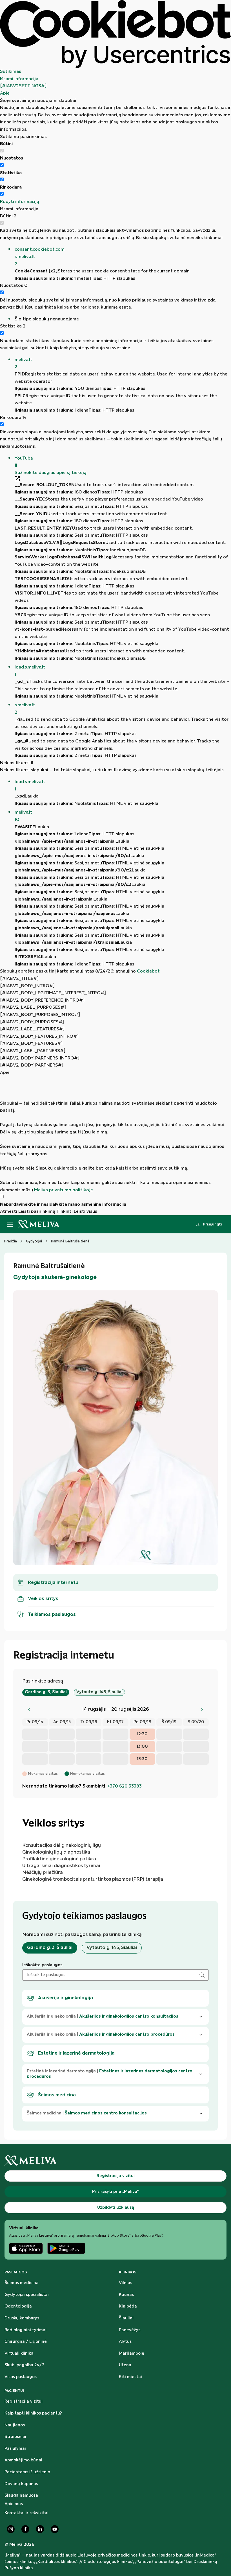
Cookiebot (148, 971)
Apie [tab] (5, 93)
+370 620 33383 (125, 1786)
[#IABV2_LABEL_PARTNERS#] (33, 1051)
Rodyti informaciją (20, 202)
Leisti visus (85, 1211)
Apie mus (14, 2504)
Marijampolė (132, 2354)
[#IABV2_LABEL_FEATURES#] (32, 1029)
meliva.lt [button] (24, 363)
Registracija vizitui (24, 2402)
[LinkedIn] (40, 2529)
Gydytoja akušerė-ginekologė (55, 1277)
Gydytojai (34, 1241)
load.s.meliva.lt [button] (30, 671)
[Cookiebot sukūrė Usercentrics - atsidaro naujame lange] (115, 34)
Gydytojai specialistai (27, 2295)
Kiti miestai (130, 2377)
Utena (125, 2365)
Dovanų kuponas (21, 2484)
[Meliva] (115, 2161)
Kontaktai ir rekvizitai (26, 2513)
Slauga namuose (21, 2496)
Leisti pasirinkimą (37, 1211)
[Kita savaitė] (202, 1709)
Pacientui (14, 2391)
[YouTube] (55, 2529)
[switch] (2, 165)
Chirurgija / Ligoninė (26, 2342)
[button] (123, 257)
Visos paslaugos (21, 2377)
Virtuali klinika (19, 2354)
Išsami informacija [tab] (19, 79)
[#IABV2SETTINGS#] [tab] (23, 86)
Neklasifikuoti (17, 763)
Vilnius (126, 2283)
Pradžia (11, 1241)
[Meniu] (10, 1224)
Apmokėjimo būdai (23, 2460)
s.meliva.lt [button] (25, 709)
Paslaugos (16, 2272)
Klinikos (128, 2272)
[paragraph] (115, 1135)
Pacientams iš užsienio (27, 2472)
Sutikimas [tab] (11, 72)
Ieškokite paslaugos (42, 1965)
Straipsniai (15, 2437)
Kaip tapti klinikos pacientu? (33, 2413)
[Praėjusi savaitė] (29, 1709)
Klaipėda (128, 2306)
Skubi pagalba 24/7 (24, 2365)
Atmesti (9, 1211)
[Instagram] (11, 2529)
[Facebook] (25, 2529)
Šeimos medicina (22, 2283)
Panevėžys (130, 2330)
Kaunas (126, 2295)
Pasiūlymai (15, 2449)
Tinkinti (65, 1211)
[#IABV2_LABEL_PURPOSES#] (33, 1007)
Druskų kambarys (22, 2318)
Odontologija (18, 2306)
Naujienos (15, 2425)
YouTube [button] (24, 462)
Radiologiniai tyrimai (25, 2330)
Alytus (125, 2342)
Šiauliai (126, 2318)
